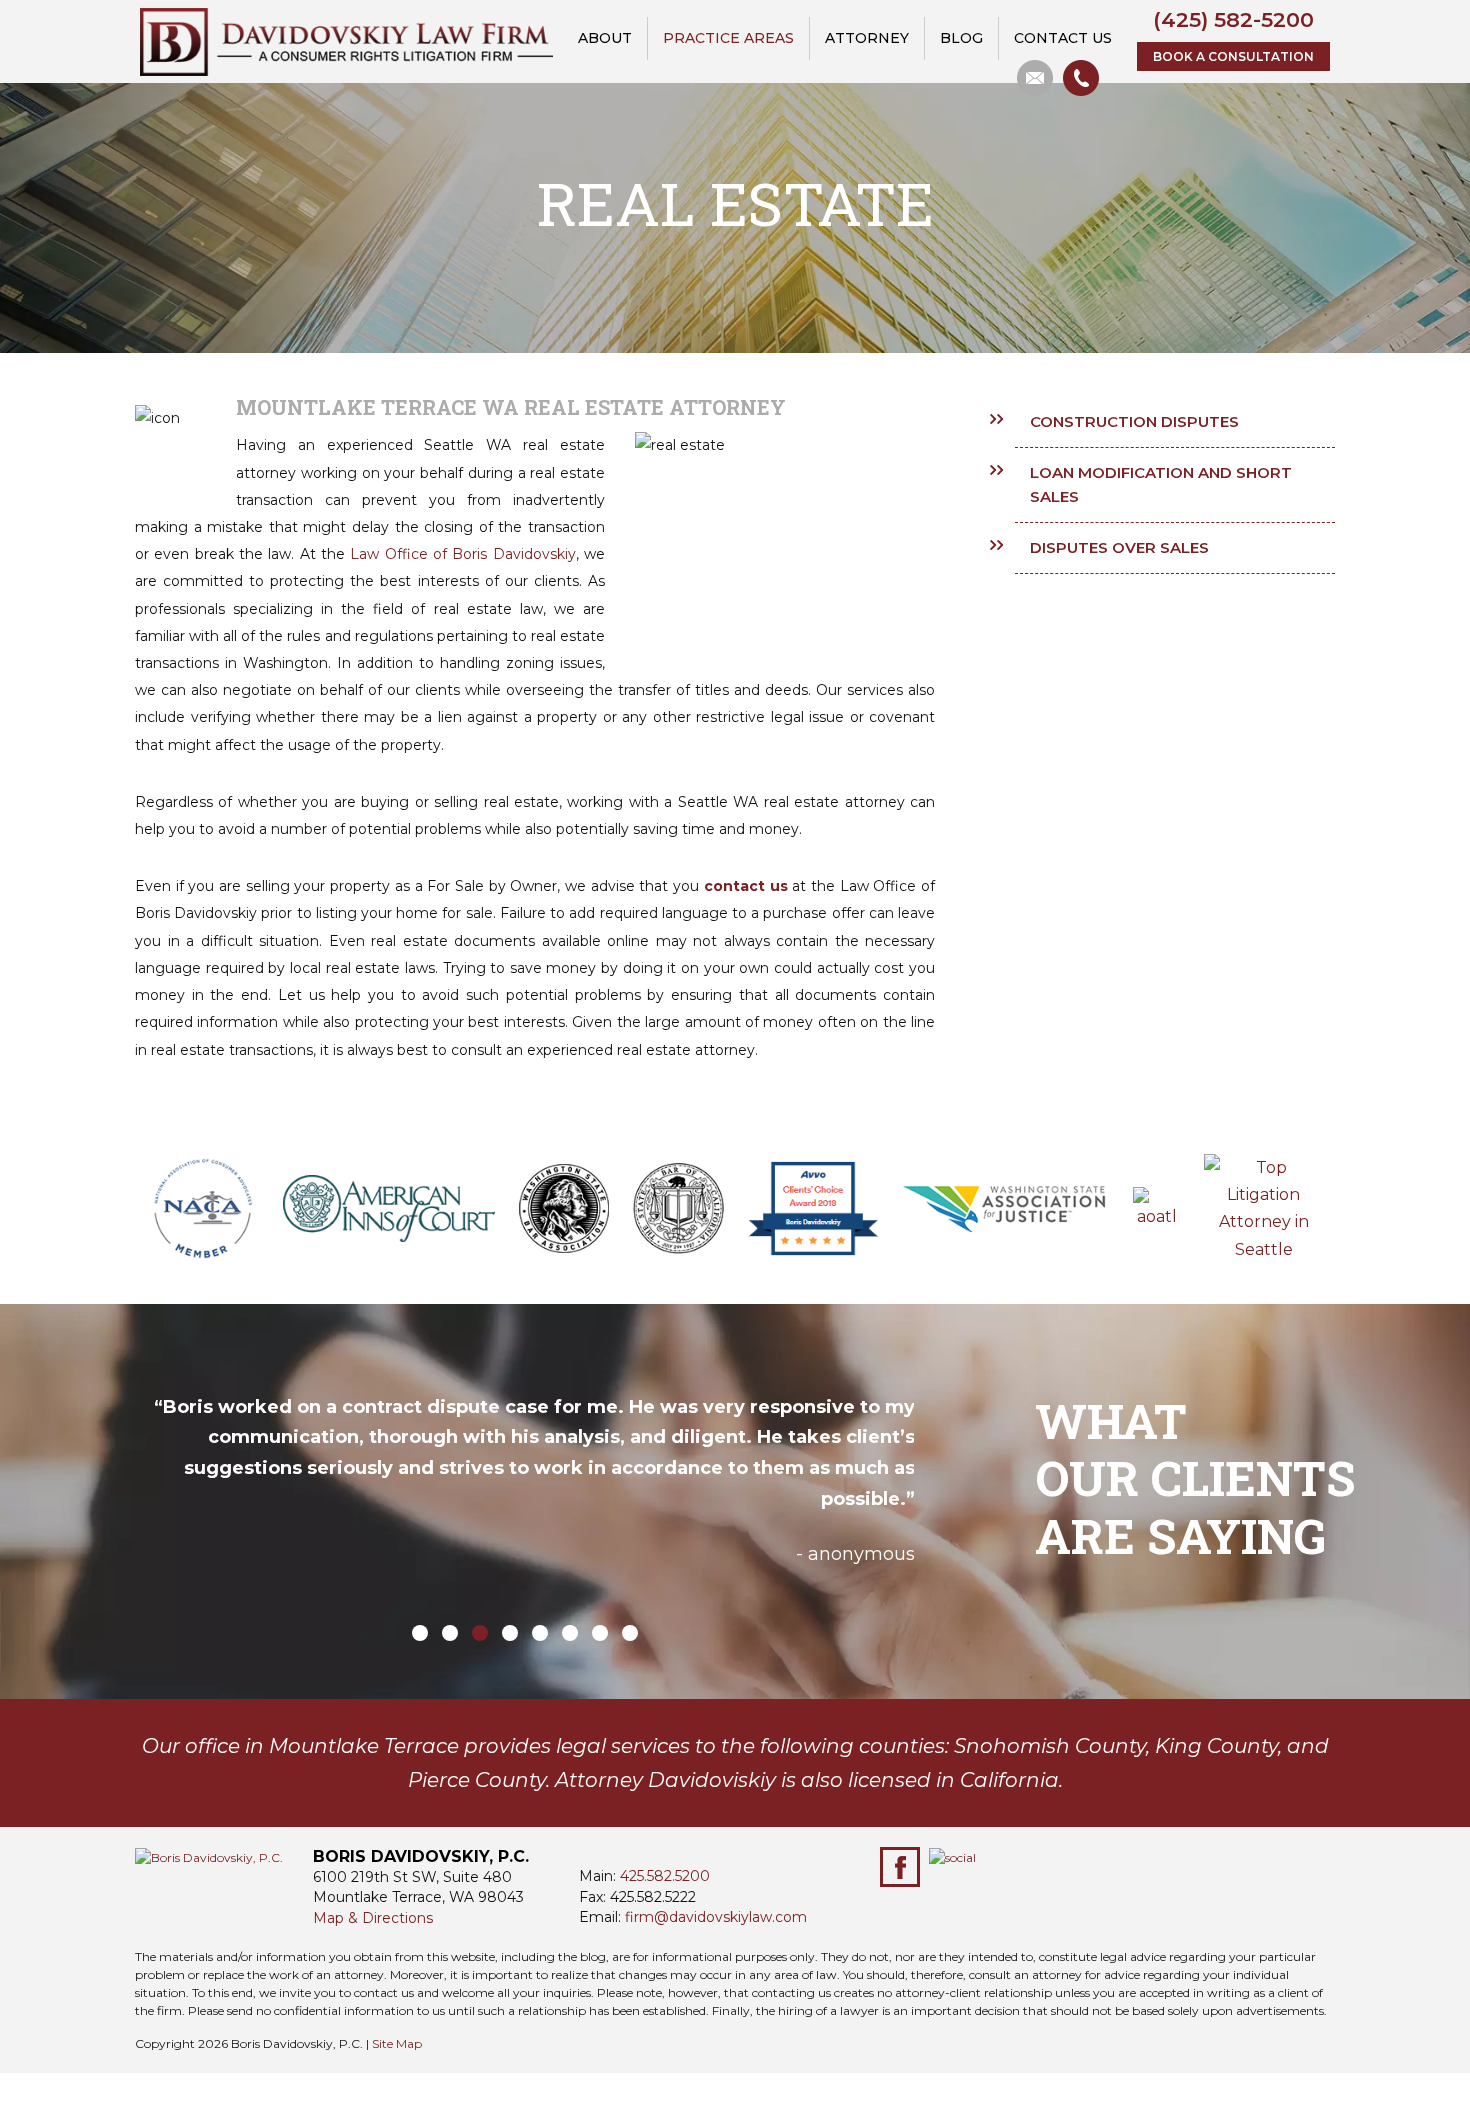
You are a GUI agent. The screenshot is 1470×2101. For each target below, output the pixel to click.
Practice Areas (728, 38)
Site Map (397, 2043)
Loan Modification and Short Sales (1161, 484)
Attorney (867, 38)
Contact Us (1063, 38)
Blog (961, 38)
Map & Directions (373, 1918)
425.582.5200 (665, 1876)
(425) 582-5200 (1233, 19)
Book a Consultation (1233, 56)
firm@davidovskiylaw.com (716, 1917)
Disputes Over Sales (1119, 547)
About (605, 38)
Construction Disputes (1134, 421)
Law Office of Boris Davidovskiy (462, 554)
